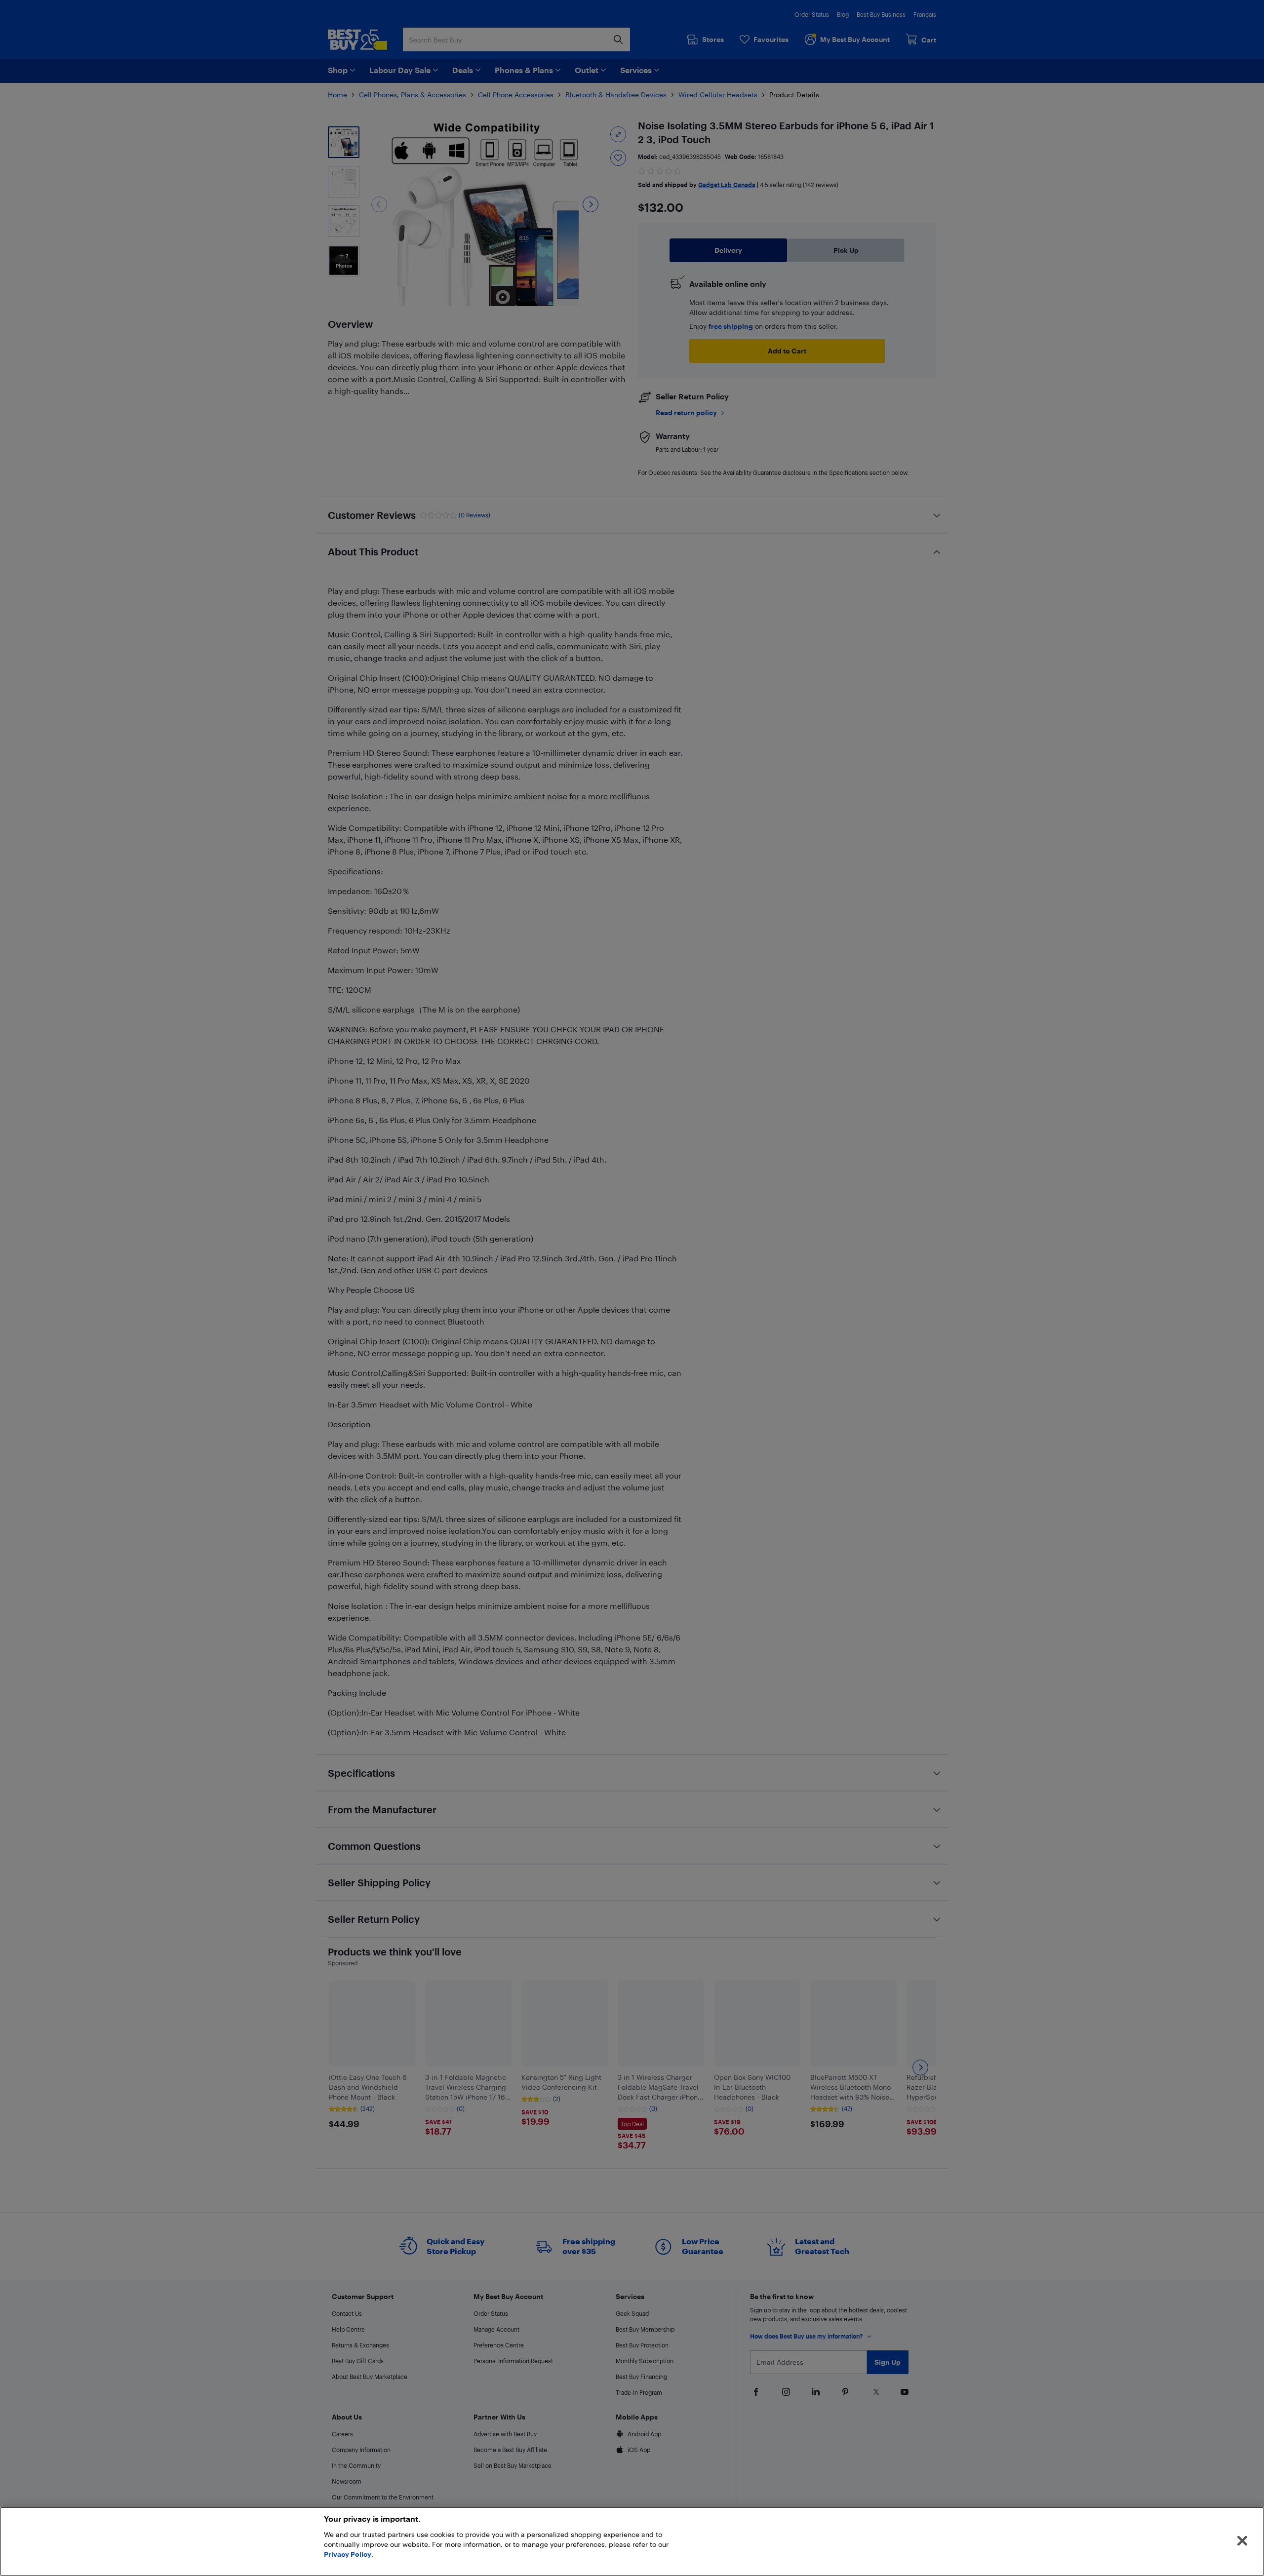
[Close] (1242, 2541)
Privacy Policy (348, 2554)
